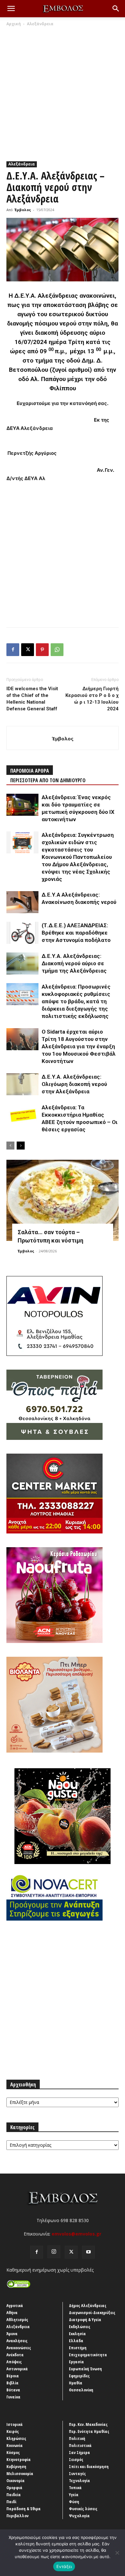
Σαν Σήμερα (79, 2452)
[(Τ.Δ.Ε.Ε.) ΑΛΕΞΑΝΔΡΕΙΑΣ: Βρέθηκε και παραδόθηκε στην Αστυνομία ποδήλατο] (22, 933)
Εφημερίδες (79, 2376)
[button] (11, 9)
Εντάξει (64, 2566)
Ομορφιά (14, 2488)
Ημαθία (76, 2383)
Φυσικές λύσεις (83, 2509)
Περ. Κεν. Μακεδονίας (88, 2424)
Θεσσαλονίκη (81, 2390)
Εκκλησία (77, 2334)
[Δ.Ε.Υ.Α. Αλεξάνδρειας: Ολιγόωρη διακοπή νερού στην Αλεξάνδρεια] (22, 1084)
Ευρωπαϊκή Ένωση (85, 2369)
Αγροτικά (15, 2305)
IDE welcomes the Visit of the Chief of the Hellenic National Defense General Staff (32, 699)
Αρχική (14, 24)
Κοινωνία (15, 2445)
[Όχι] (117, 2553)
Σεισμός (76, 2459)
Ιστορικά (15, 2424)
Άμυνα (12, 2334)
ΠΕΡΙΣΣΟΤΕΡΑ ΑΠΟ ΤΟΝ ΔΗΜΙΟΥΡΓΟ (48, 780)
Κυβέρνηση (16, 2466)
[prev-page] (10, 1146)
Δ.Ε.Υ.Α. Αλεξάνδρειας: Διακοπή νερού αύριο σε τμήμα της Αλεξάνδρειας (74, 963)
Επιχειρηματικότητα (88, 2355)
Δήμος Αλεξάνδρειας (88, 2305)
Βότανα (13, 2390)
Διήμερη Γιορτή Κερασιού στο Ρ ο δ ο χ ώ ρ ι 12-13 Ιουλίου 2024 (92, 699)
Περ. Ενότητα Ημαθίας (89, 2431)
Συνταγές (77, 2473)
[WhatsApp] (57, 650)
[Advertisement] (63, 92)
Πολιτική (77, 2438)
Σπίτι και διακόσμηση (89, 2466)
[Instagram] (54, 2252)
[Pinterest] (42, 650)
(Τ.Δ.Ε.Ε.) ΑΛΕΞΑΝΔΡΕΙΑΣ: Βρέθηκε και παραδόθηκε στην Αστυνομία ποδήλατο (76, 933)
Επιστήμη (78, 2348)
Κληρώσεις (16, 2438)
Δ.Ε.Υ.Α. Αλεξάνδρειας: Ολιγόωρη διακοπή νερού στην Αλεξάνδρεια (74, 1084)
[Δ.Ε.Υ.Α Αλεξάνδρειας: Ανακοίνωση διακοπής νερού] (22, 902)
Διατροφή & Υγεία (85, 2320)
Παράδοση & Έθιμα (24, 2509)
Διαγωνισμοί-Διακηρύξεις (92, 2312)
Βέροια (13, 2376)
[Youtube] (88, 2252)
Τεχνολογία (79, 2480)
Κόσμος (13, 2452)
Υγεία (74, 2495)
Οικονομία (16, 2480)
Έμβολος (23, 210)
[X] (28, 650)
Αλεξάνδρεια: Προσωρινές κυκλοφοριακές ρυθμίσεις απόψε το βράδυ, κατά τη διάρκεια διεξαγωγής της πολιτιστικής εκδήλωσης (76, 1001)
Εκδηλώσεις (80, 2327)
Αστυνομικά (17, 2369)
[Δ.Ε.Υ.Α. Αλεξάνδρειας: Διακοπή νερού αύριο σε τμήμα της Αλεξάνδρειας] (22, 963)
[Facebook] (13, 650)
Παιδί (11, 2502)
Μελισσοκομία (20, 2473)
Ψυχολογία (79, 2516)
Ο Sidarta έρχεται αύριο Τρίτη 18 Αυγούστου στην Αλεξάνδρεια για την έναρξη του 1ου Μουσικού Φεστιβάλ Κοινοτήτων (79, 1046)
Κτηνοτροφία (19, 2459)
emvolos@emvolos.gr (76, 2234)
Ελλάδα (76, 2341)
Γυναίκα (13, 2397)
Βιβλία (13, 2383)
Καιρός (13, 2431)
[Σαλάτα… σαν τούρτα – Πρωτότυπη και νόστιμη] (63, 1200)
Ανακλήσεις (17, 2341)
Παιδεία (14, 2495)
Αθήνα (12, 2312)
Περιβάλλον (17, 2516)
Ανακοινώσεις (19, 2348)
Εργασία (76, 2362)
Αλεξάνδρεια (40, 24)
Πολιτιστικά (80, 2445)
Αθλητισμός (17, 2320)
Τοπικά (75, 2488)
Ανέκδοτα (15, 2355)
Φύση (74, 2502)
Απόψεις (14, 2362)
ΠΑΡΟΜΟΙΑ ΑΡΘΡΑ (30, 771)
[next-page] (21, 1146)
